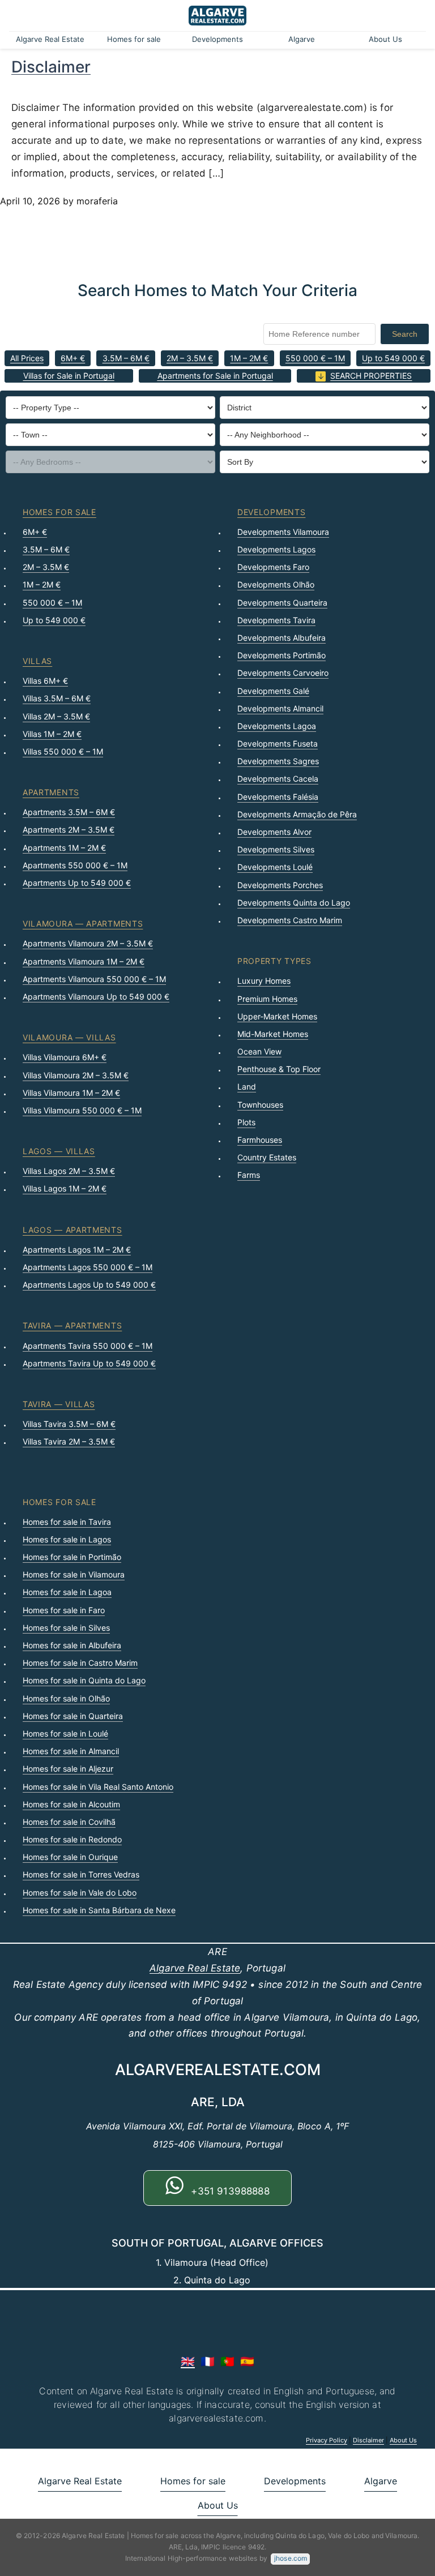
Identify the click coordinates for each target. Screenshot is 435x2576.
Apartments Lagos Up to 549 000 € (89, 1285)
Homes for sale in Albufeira (72, 1645)
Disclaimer (51, 67)
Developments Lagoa (277, 726)
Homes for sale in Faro (64, 1610)
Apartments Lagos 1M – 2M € (77, 1250)
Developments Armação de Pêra (297, 814)
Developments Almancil (280, 708)
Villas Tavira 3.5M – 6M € (69, 1424)
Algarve (302, 39)
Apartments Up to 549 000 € (77, 883)
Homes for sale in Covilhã (69, 1822)
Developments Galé (273, 691)
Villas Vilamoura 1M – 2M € (71, 1093)
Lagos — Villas (59, 1151)
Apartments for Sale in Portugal (215, 376)
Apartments (51, 792)
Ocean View (259, 1051)
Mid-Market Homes (273, 1034)
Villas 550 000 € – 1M (63, 751)
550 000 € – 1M (315, 358)
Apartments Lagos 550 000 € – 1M (88, 1267)
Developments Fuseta (278, 743)
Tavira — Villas (59, 1404)
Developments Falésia (278, 797)
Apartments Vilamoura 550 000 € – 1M (94, 979)
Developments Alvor (274, 832)
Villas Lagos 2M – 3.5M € (69, 1171)
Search (405, 334)
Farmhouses (260, 1140)
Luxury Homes (264, 981)
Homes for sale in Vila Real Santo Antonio (98, 1787)
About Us (385, 39)
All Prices (27, 358)
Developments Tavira (276, 620)
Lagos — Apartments (72, 1230)
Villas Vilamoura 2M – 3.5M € (76, 1075)
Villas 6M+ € (45, 681)
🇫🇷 (208, 2361)
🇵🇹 (227, 2361)
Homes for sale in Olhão (66, 1698)
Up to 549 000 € (393, 358)
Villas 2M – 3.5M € (56, 716)
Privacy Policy (327, 2440)
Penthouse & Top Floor (279, 1069)
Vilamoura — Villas (69, 1037)
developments (271, 512)
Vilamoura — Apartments (83, 923)
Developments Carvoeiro (283, 673)
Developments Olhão (276, 584)
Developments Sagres (278, 761)
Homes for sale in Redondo (72, 1839)
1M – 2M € (249, 358)
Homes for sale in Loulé (65, 1733)
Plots (246, 1122)
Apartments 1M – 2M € (64, 848)
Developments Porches (280, 885)
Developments (217, 39)
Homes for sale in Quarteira (73, 1716)
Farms (249, 1175)
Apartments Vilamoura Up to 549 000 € (96, 996)
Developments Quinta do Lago (294, 903)
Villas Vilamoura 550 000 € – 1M (82, 1110)
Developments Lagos (276, 549)
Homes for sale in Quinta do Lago (84, 1680)
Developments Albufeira (282, 638)
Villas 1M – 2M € (52, 734)
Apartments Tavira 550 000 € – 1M (88, 1346)
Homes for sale (134, 39)
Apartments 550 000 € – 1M (75, 865)
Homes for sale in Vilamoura (74, 1574)
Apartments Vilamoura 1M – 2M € (84, 961)
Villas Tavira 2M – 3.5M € (69, 1441)
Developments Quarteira (282, 603)
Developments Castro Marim (290, 920)
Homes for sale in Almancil (71, 1751)
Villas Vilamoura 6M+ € (65, 1057)
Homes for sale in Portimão (72, 1557)
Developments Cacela (278, 779)
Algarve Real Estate (50, 39)
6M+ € (73, 358)
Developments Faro (273, 567)
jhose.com (291, 2558)
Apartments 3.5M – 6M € (69, 812)
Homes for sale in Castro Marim (80, 1663)
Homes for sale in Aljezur (68, 1769)
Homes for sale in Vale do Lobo (80, 1893)
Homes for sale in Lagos (67, 1539)
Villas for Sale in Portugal (69, 376)
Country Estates (267, 1157)
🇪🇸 (247, 2361)
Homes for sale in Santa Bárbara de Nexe (99, 1910)
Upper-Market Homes (277, 1016)
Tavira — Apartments (72, 1325)
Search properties (371, 376)
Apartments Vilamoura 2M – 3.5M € (88, 943)
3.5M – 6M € (126, 358)
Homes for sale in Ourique (70, 1857)
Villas (37, 661)
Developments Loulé (275, 867)
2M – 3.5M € (190, 358)
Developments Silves (276, 849)
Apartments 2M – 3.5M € (69, 830)
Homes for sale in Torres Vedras (81, 1874)
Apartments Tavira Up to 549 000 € (89, 1363)
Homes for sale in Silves (66, 1628)
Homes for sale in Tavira (67, 1522)
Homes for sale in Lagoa (67, 1592)
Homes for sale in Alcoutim (71, 1804)
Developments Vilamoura (283, 532)
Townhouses (260, 1105)
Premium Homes (267, 999)
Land (247, 1086)
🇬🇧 (188, 2361)
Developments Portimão (282, 655)
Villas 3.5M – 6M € (57, 698)
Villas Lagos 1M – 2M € (65, 1188)
